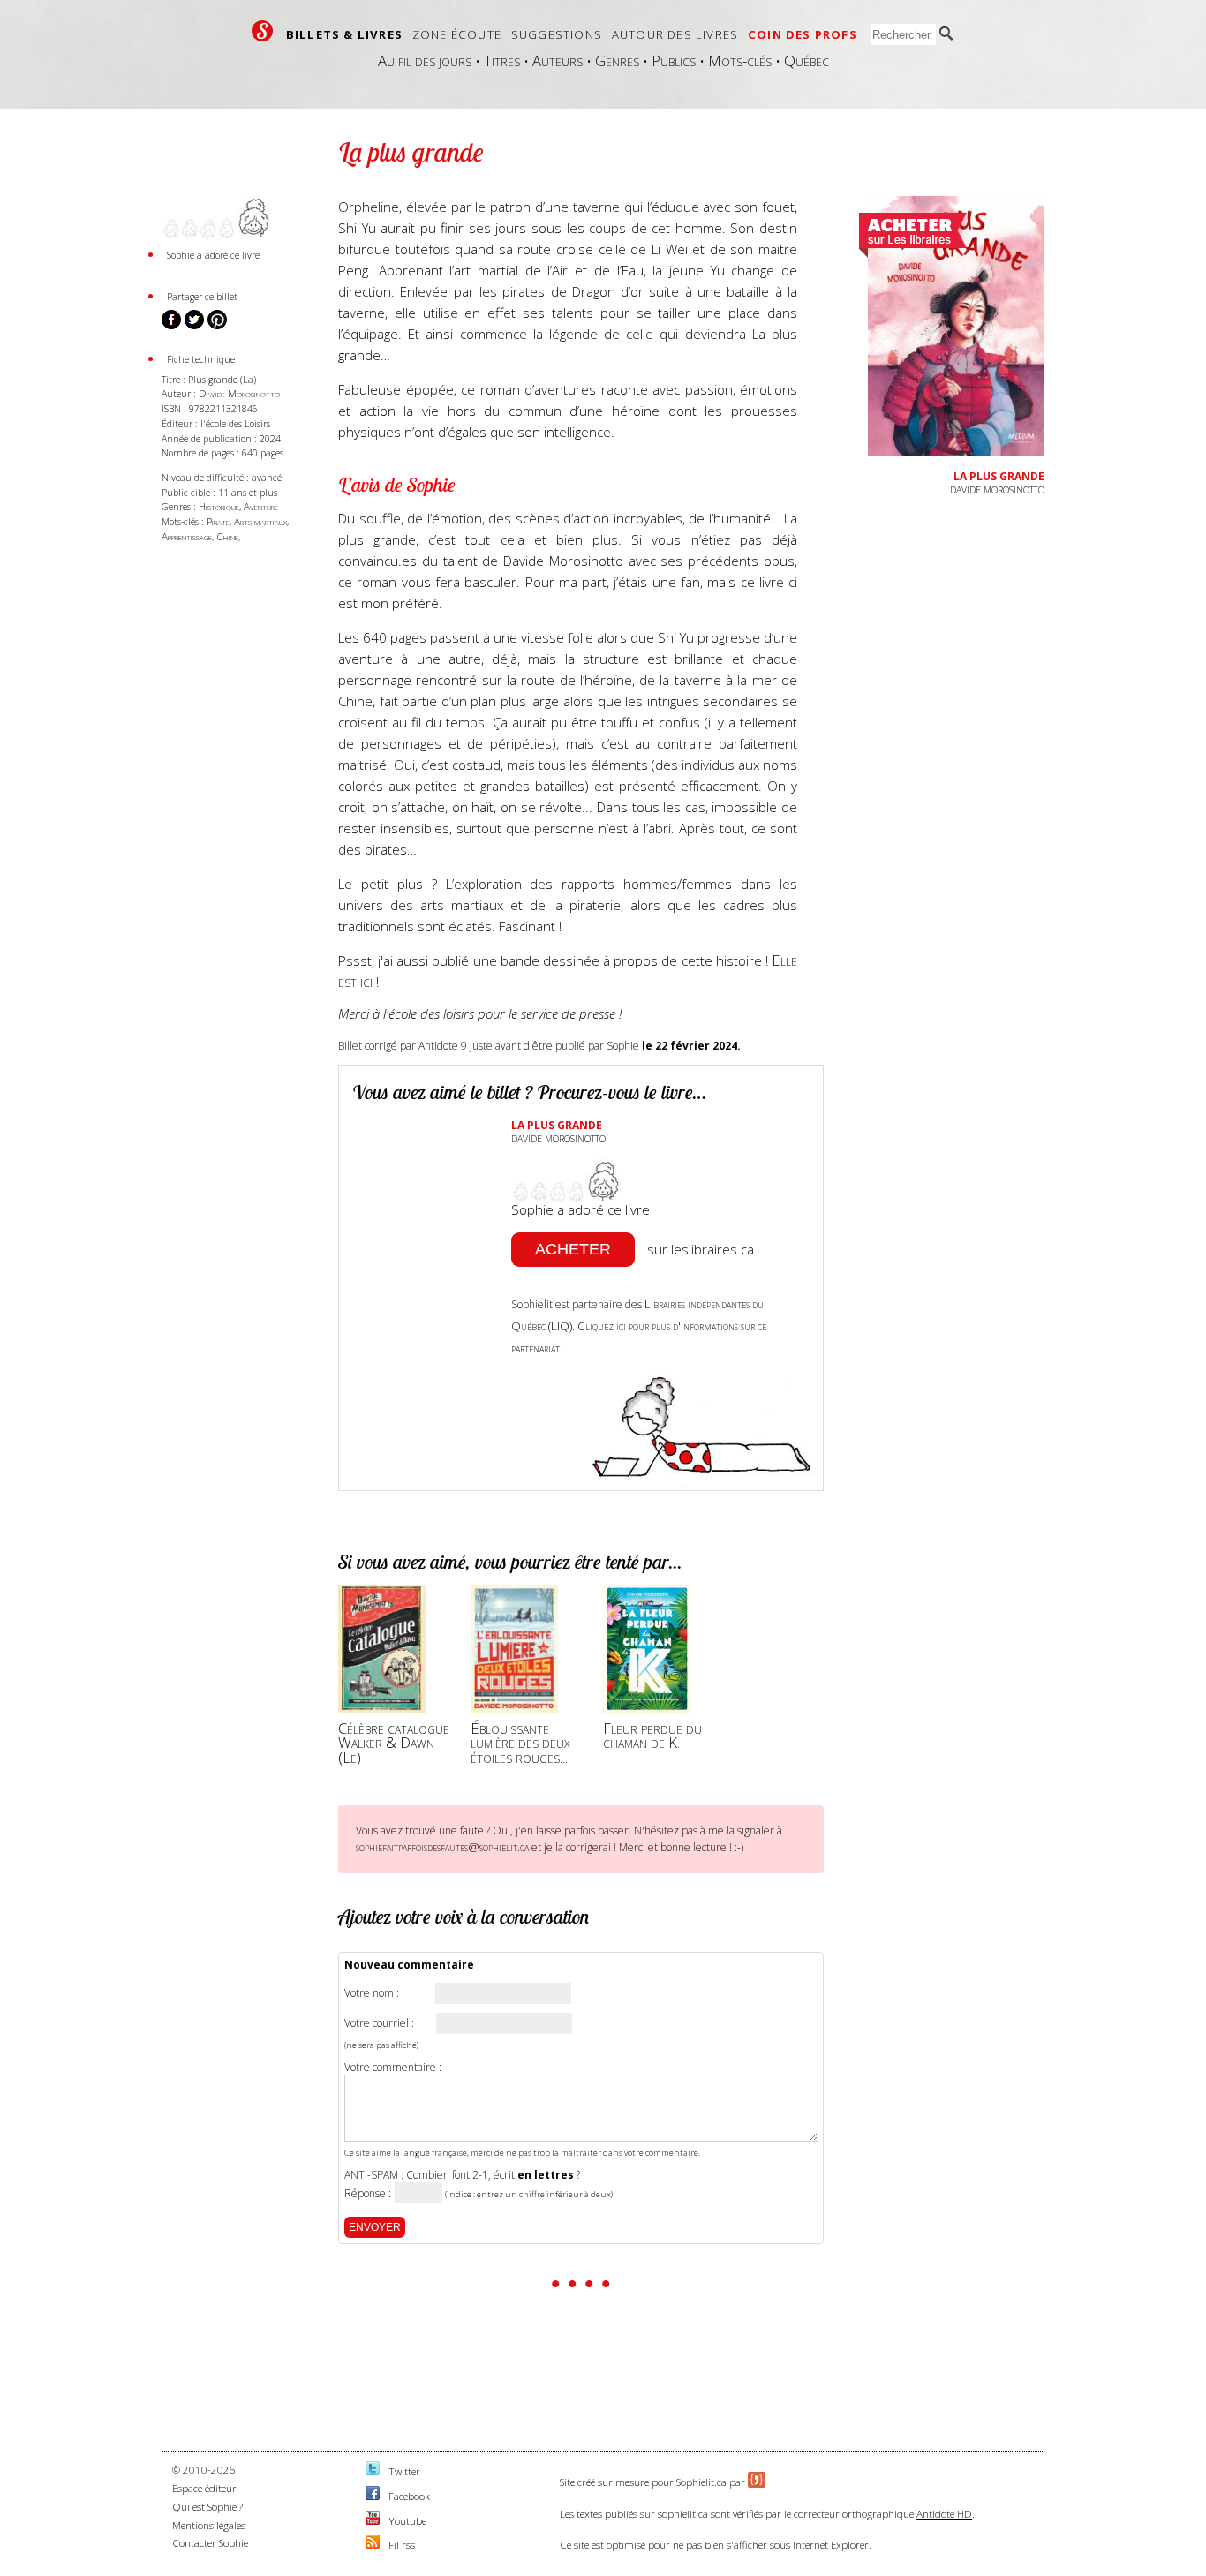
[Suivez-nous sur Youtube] (373, 2521)
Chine (227, 536)
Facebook (409, 2496)
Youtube (407, 2521)
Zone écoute (457, 34)
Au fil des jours (425, 60)
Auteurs (558, 60)
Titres (502, 60)
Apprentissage (187, 536)
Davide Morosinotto (239, 393)
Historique (219, 506)
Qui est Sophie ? (207, 2507)
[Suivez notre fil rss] (373, 2545)
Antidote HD (944, 2514)
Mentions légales (209, 2525)
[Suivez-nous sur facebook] (373, 2496)
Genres (617, 60)
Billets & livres (344, 34)
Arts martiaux (260, 521)
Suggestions (557, 34)
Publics (674, 60)
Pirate (218, 521)
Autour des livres (675, 34)
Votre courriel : (379, 2023)
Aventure (261, 506)
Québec (807, 60)
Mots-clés (740, 60)
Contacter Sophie (210, 2543)
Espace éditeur (204, 2488)
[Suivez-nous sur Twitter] (373, 2471)
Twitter (404, 2471)
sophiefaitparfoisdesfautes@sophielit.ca (442, 1847)
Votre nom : (372, 1993)
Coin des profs (803, 34)
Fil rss (402, 2545)
